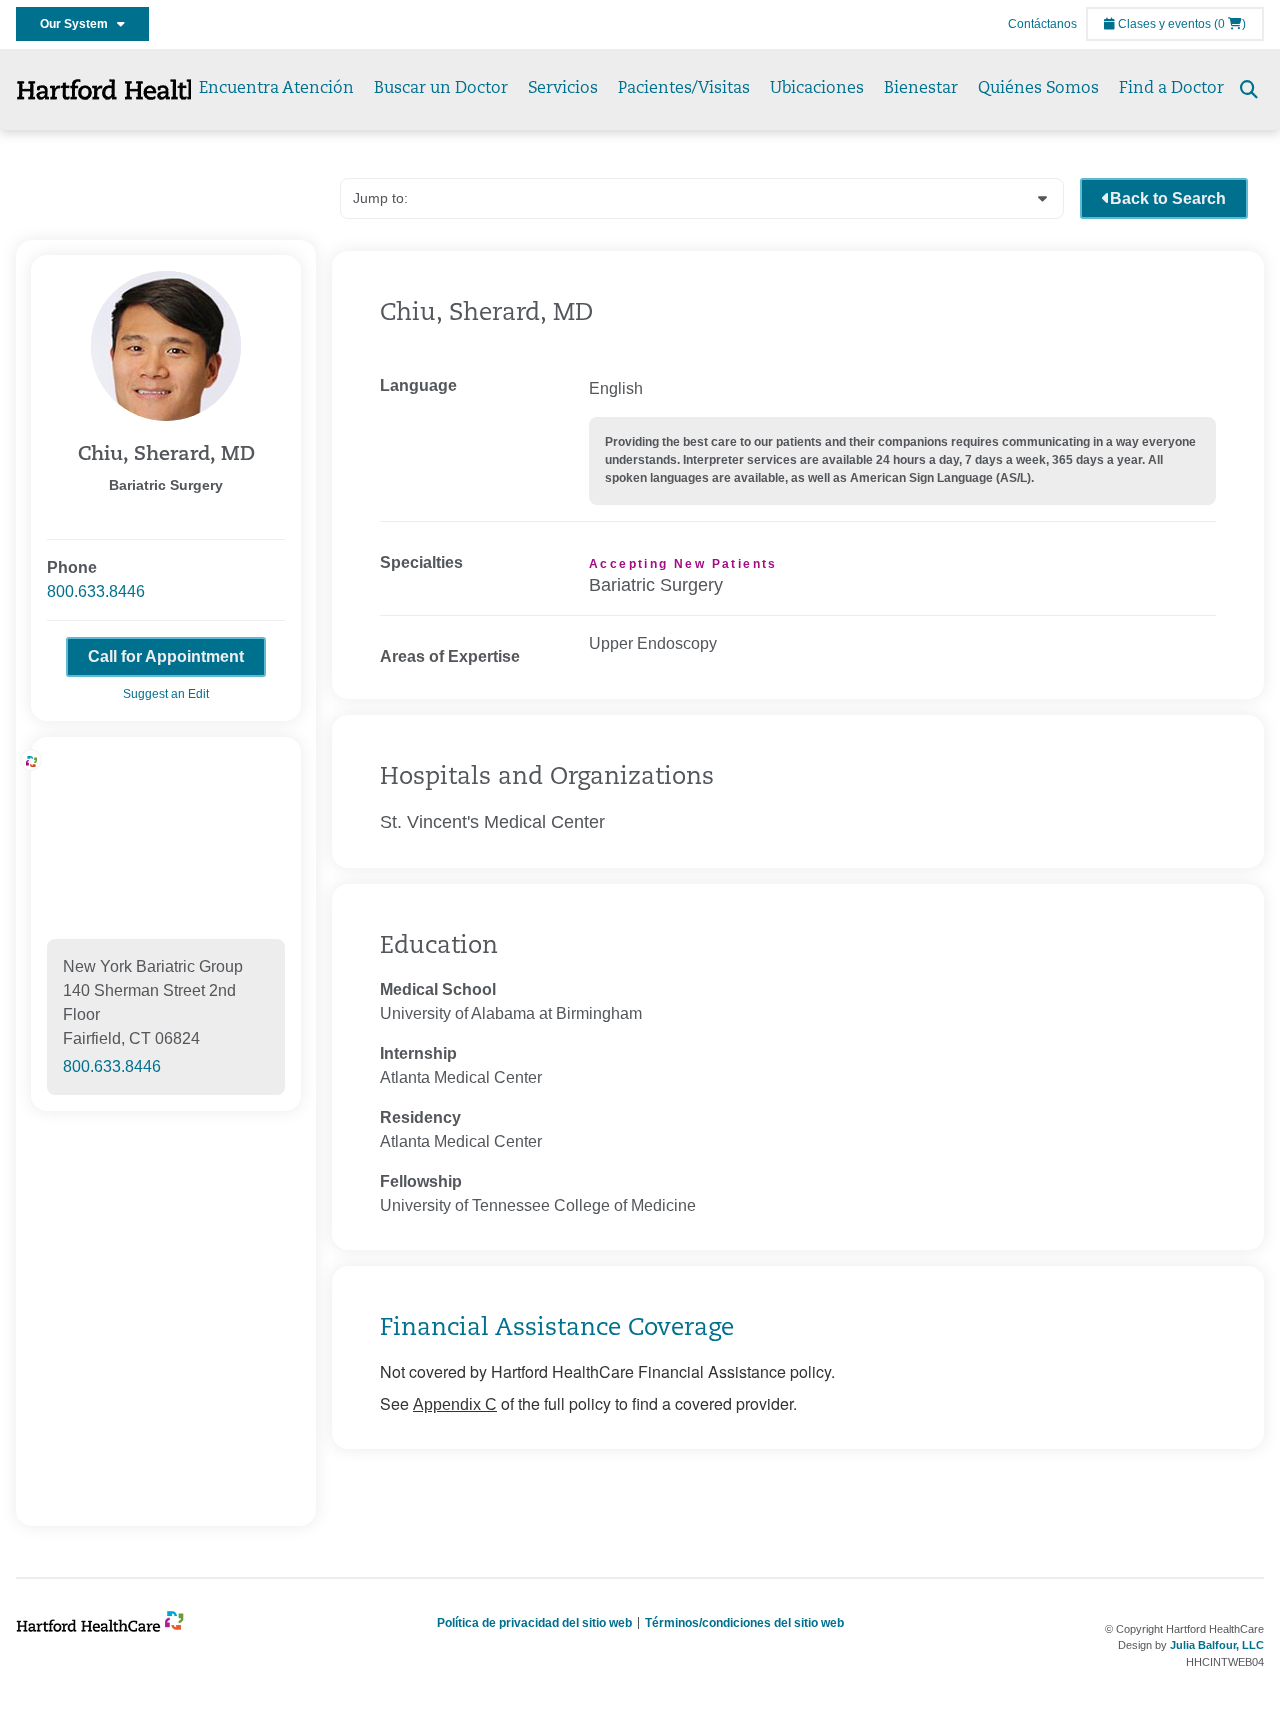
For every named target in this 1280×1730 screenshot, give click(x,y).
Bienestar (921, 89)
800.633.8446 (96, 591)
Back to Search (1168, 198)
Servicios (563, 89)
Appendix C (455, 1404)
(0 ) (1230, 24)
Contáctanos (1042, 24)
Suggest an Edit (166, 694)
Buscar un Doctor (441, 89)
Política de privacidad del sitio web (534, 1623)
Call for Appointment (166, 656)
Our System (78, 24)
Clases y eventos (1163, 24)
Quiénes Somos (1038, 89)
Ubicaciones (817, 89)
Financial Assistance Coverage (557, 1329)
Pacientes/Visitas (684, 89)
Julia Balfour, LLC (1217, 1645)
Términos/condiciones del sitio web (744, 1623)
